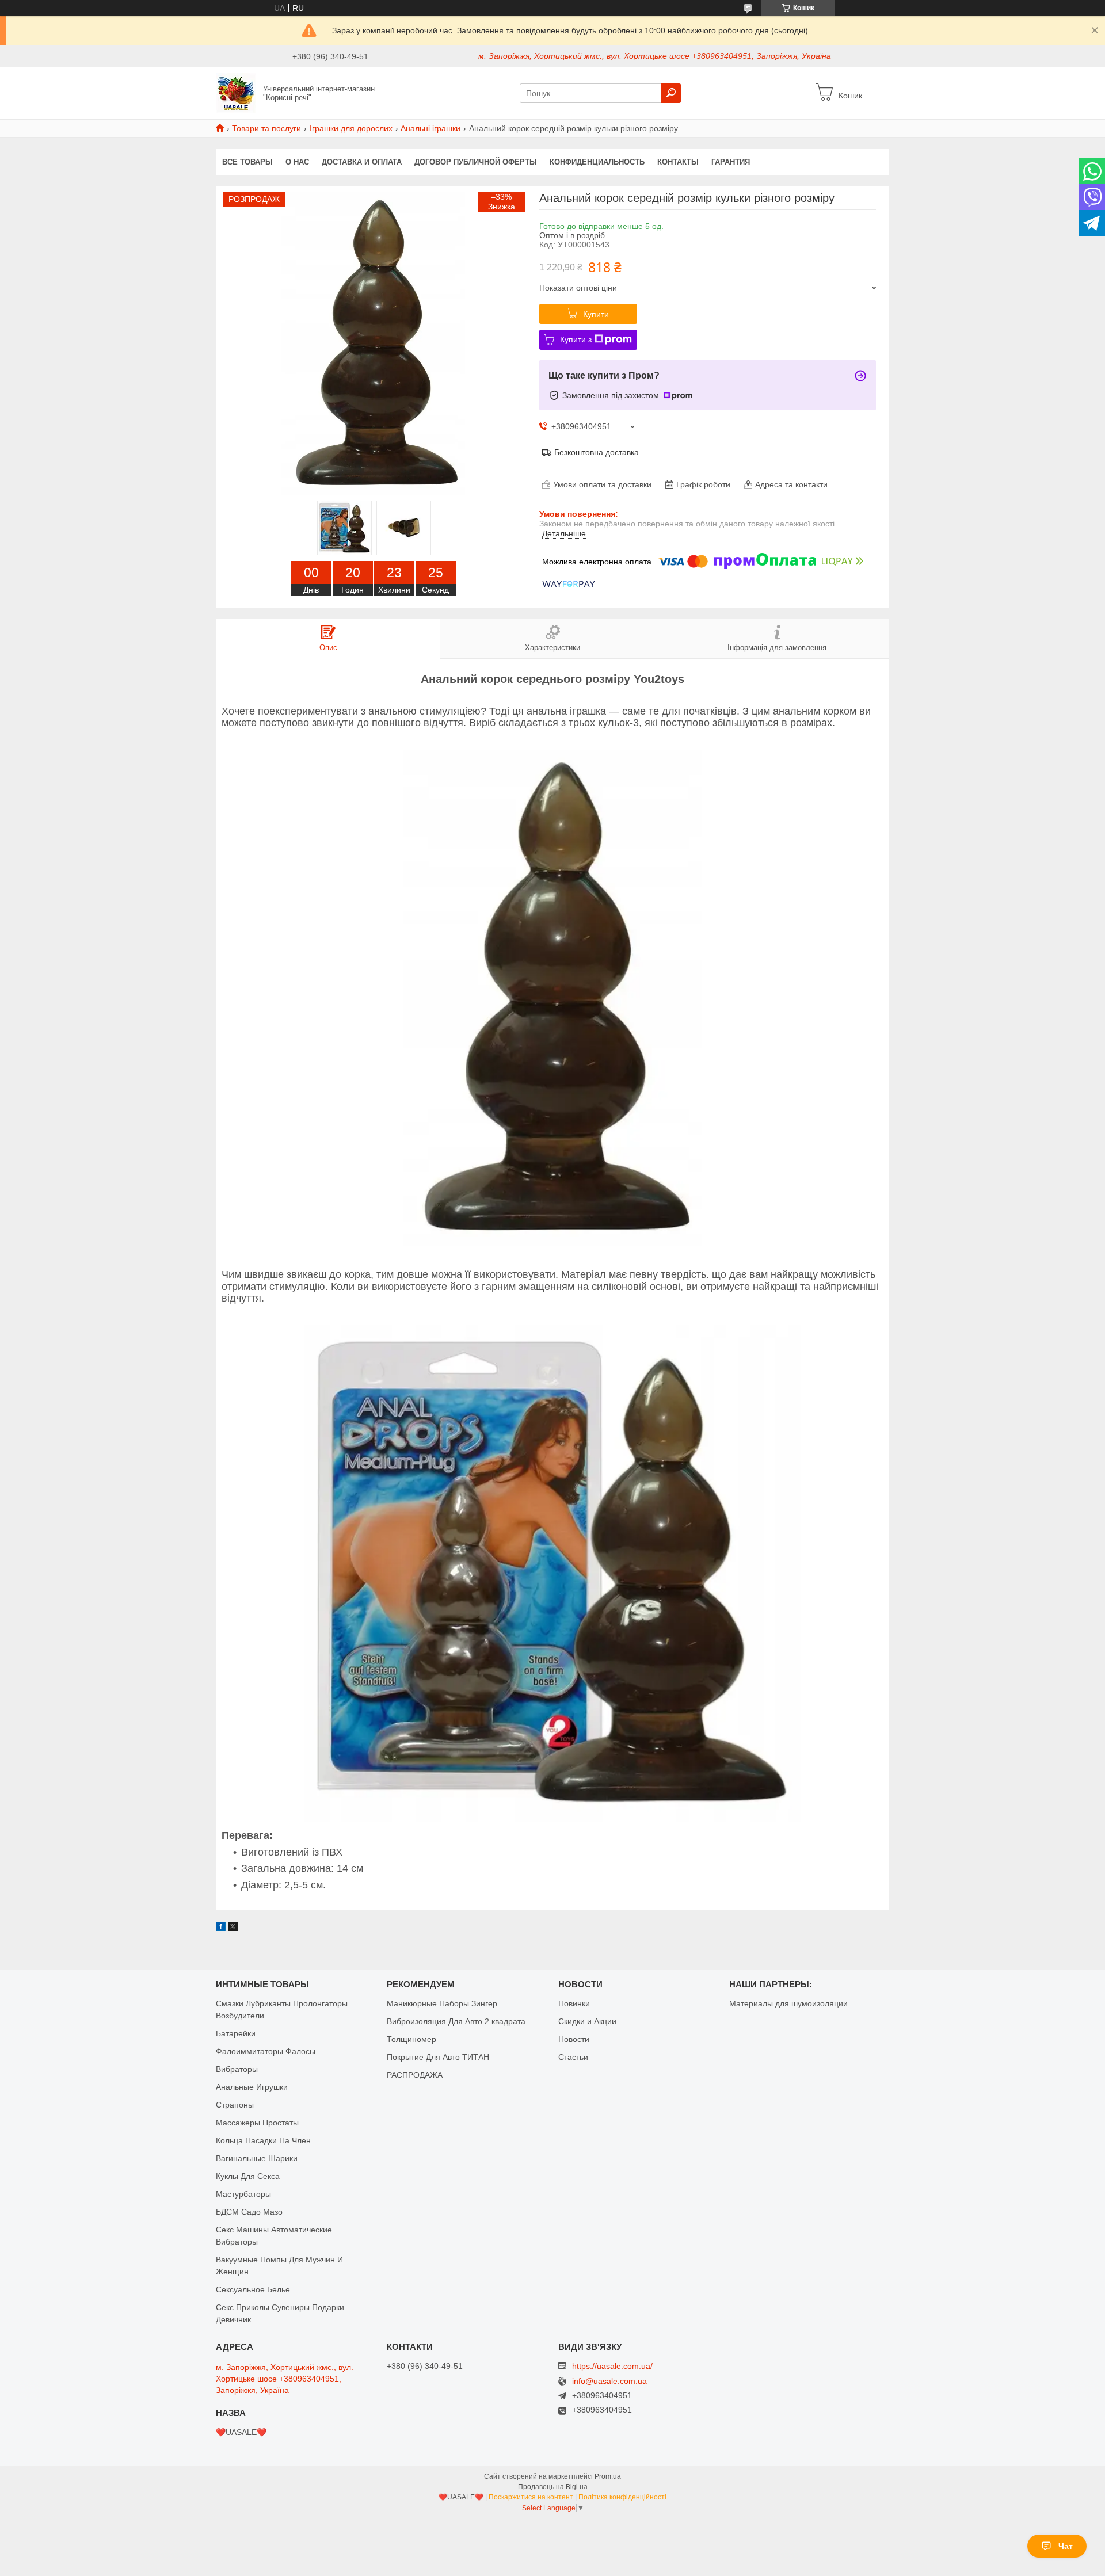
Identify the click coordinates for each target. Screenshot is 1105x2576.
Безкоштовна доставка (597, 452)
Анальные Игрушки (252, 2087)
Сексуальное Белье (253, 2289)
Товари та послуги (266, 128)
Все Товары (247, 162)
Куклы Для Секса (248, 2176)
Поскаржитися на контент (531, 2497)
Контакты (678, 162)
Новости (574, 2039)
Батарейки (236, 2033)
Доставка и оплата (362, 162)
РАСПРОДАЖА (415, 2075)
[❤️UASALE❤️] (236, 93)
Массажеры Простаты (257, 2123)
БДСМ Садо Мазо (249, 2212)
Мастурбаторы (243, 2194)
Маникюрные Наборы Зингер (442, 2003)
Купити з (576, 339)
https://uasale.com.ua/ (612, 2366)
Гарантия (731, 162)
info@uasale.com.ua (609, 2381)
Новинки (574, 2003)
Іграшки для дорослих (351, 128)
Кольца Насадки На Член (263, 2140)
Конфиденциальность (597, 162)
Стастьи (573, 2057)
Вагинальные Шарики (257, 2158)
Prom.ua (608, 2476)
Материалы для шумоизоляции (788, 2003)
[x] (233, 1928)
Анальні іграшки (430, 128)
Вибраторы (237, 2069)
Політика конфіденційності (622, 2497)
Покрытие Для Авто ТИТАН (438, 2057)
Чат (1066, 2546)
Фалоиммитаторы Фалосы (266, 2051)
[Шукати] (671, 93)
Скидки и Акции (587, 2021)
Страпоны (235, 2105)
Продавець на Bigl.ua (553, 2487)
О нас (297, 162)
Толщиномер (411, 2039)
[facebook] (221, 1928)
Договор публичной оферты (476, 162)
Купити (596, 314)
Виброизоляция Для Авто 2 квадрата (456, 2021)
